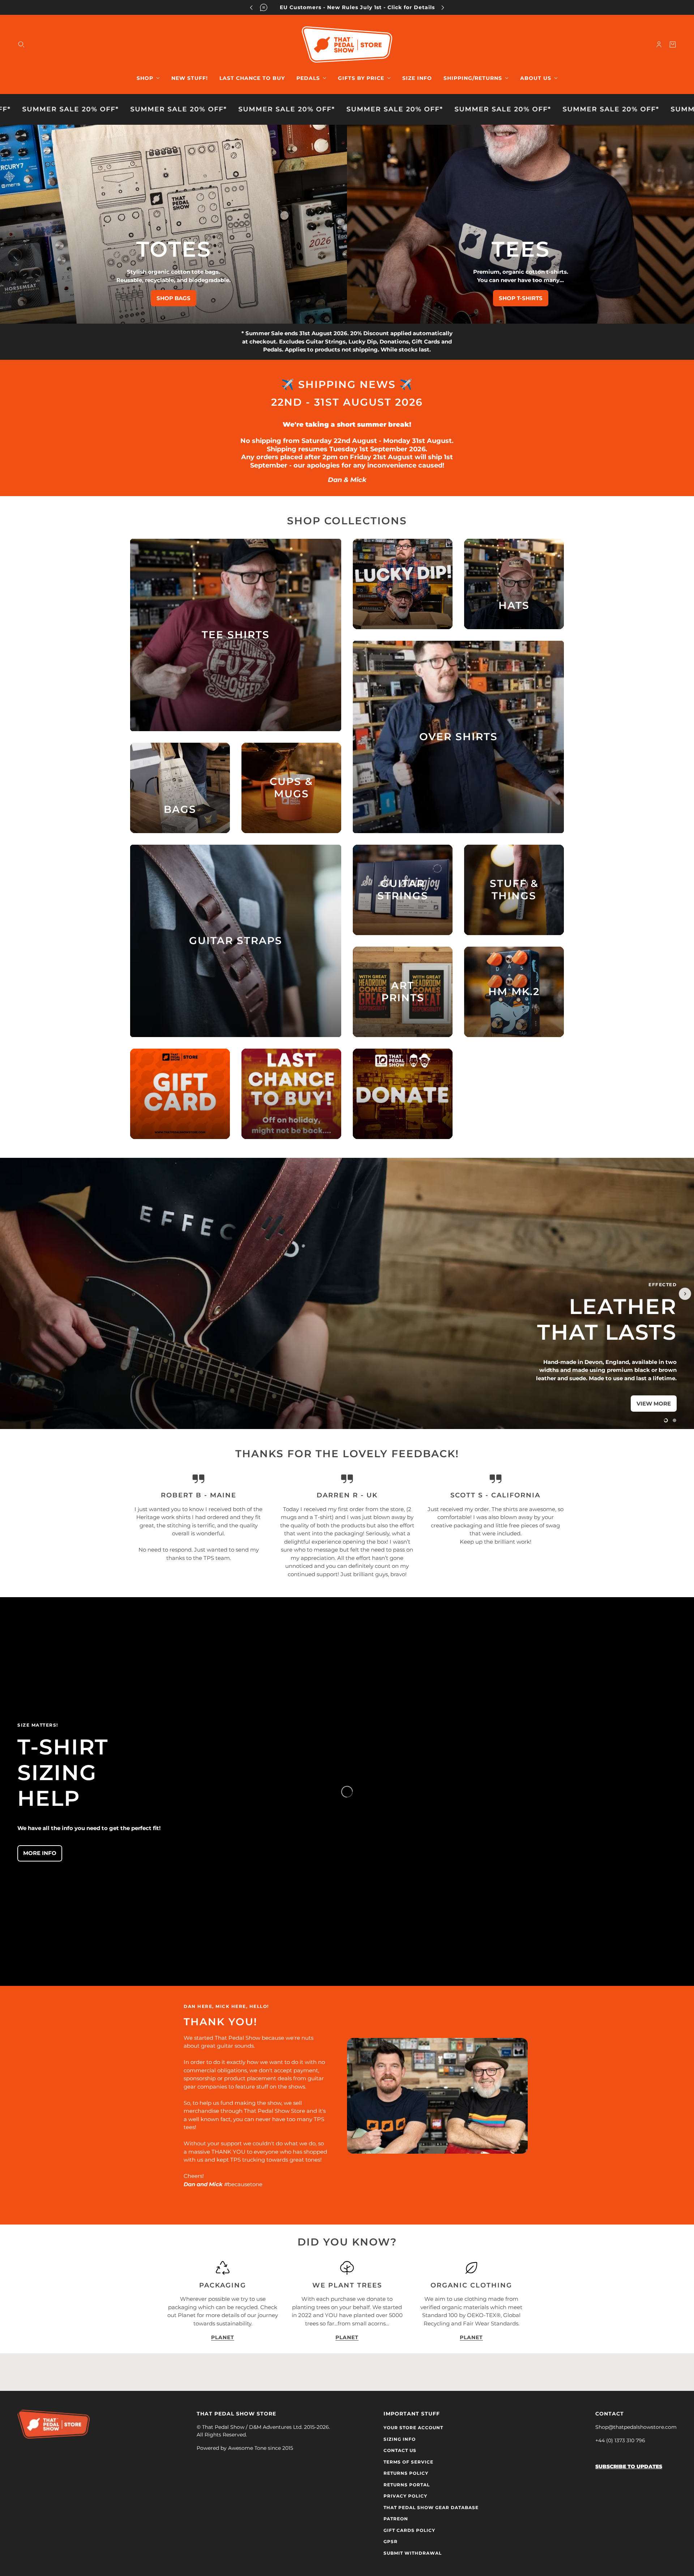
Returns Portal (407, 2485)
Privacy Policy (405, 2496)
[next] (443, 7)
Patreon (396, 2519)
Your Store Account (413, 2428)
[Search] (21, 44)
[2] (674, 1420)
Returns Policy (406, 2473)
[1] (666, 1420)
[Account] (659, 44)
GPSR (391, 2541)
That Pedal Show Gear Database (431, 2507)
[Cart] (673, 44)
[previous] (251, 7)
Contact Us (400, 2450)
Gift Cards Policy (409, 2530)
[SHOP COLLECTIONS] (403, 584)
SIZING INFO (400, 2439)
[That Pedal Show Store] (347, 44)
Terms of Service (408, 2462)
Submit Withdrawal (413, 2553)
